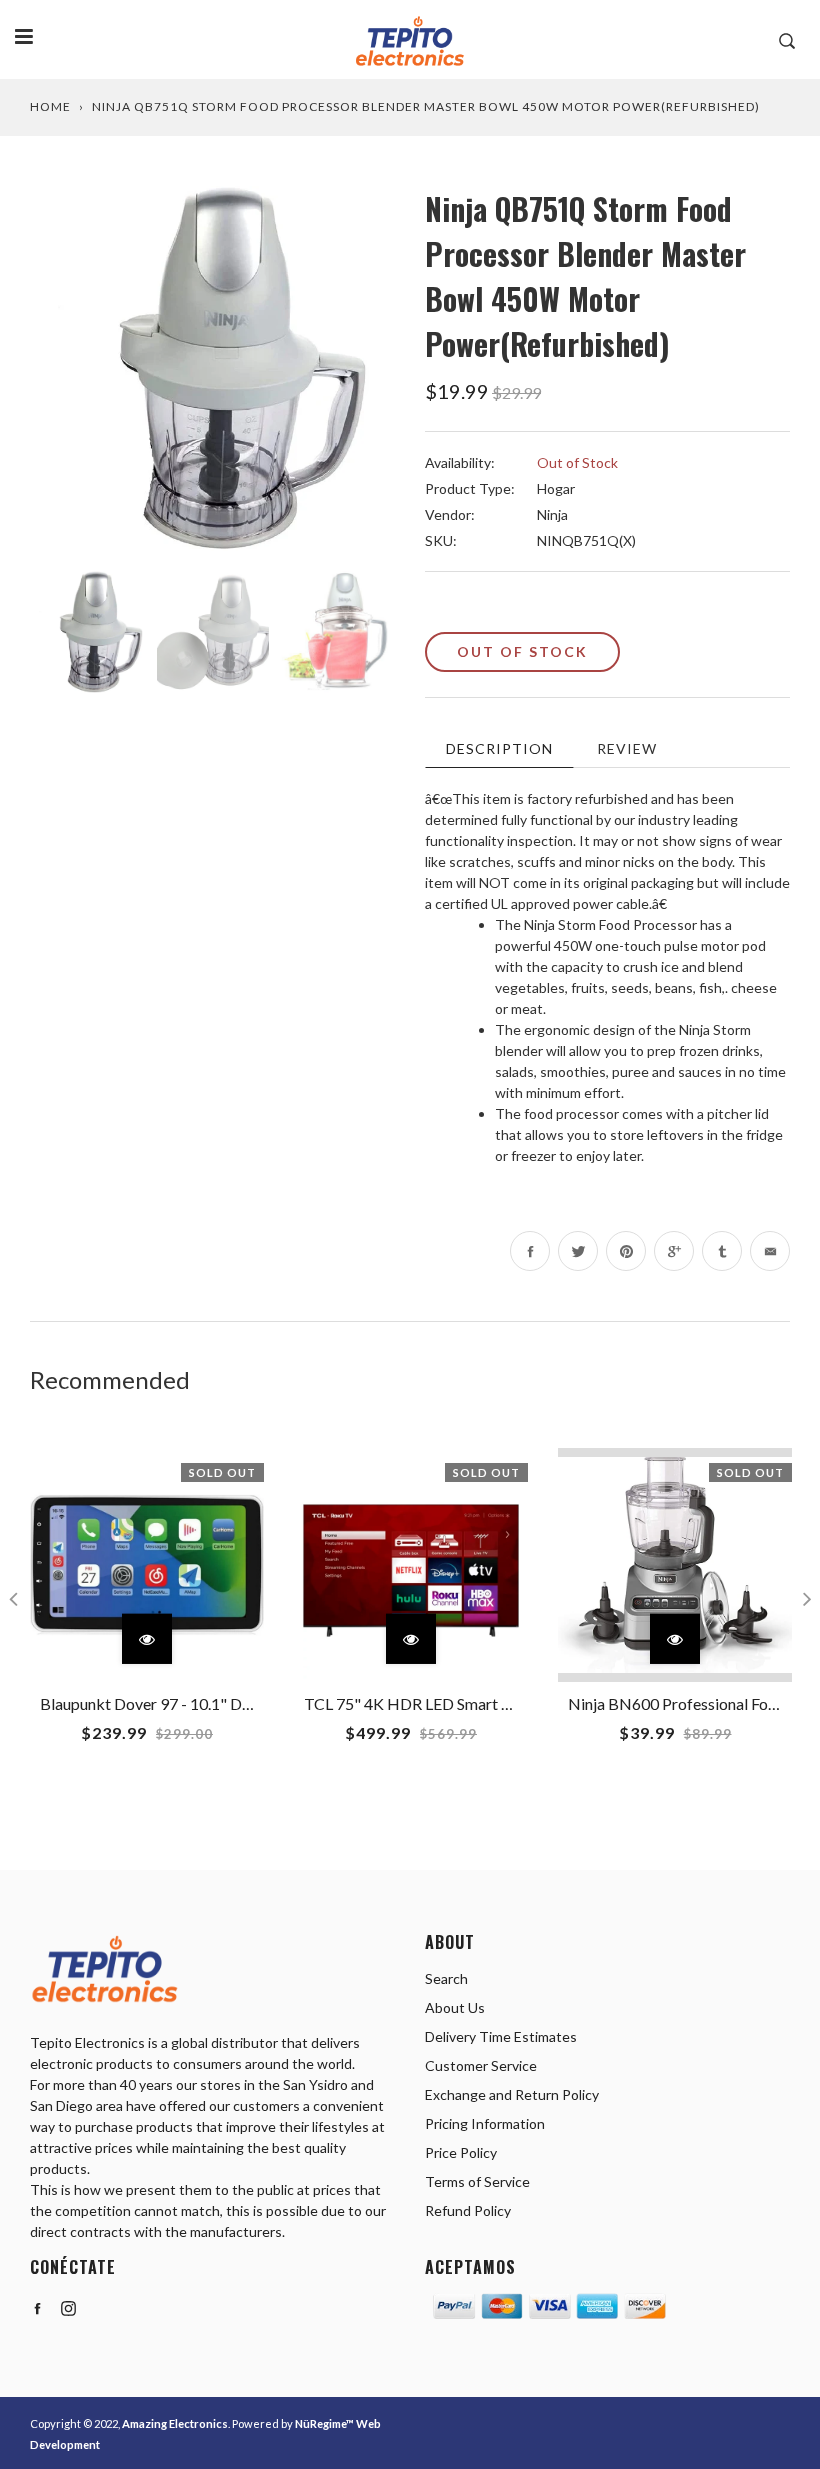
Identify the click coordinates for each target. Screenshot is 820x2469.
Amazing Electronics (175, 2423)
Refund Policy (468, 2210)
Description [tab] (499, 748)
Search (446, 1978)
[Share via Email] (770, 1251)
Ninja (552, 514)
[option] (212, 368)
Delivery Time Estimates (501, 2036)
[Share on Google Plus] (674, 1251)
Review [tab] (627, 748)
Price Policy (461, 2152)
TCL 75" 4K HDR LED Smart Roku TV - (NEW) (463, 1703)
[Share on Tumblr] (722, 1251)
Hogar (556, 488)
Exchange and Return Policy (512, 2094)
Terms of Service (477, 2181)
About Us (455, 2007)
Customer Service (481, 2065)
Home (50, 106)
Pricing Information (485, 2123)
